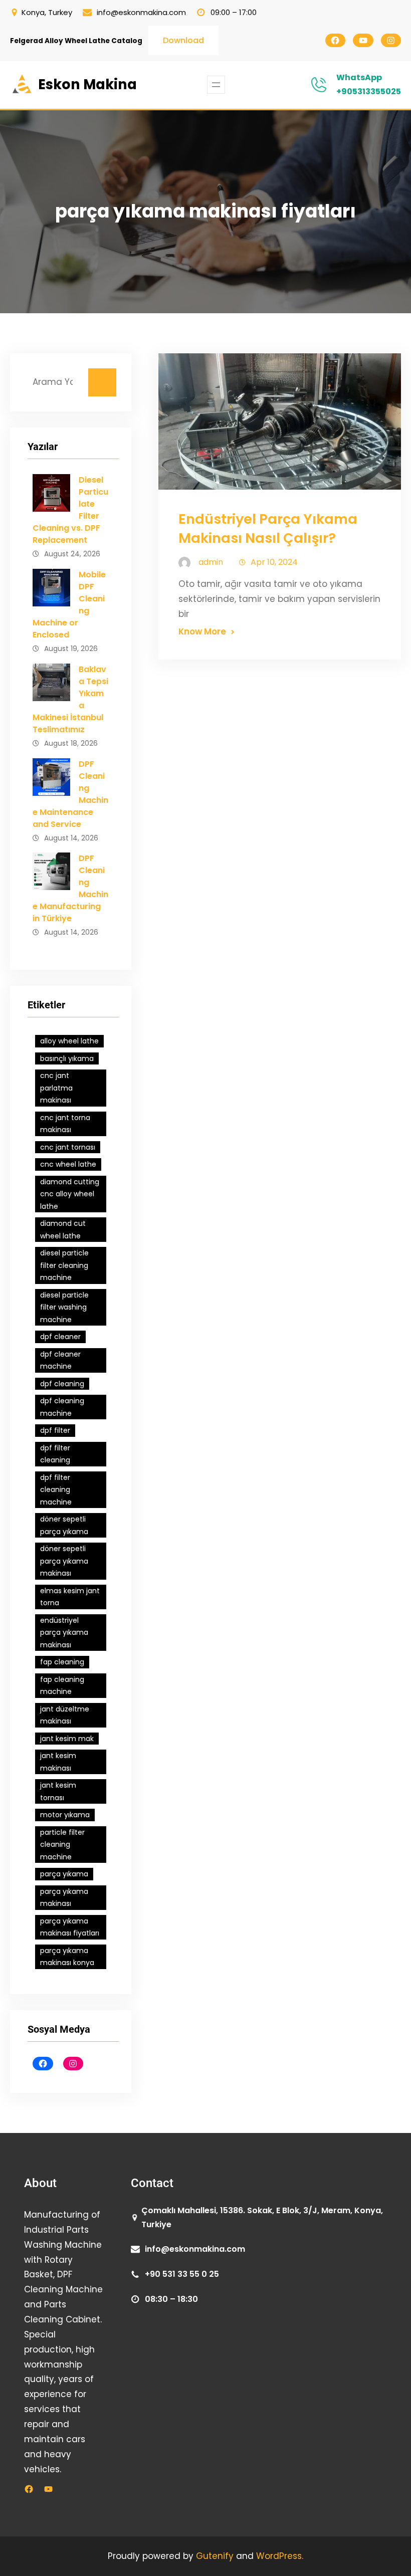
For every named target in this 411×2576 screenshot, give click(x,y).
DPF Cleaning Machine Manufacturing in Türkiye (70, 888)
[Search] (102, 382)
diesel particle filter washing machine (64, 1307)
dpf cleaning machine (62, 1407)
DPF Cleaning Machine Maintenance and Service (70, 794)
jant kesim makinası (58, 1762)
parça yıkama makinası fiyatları (70, 1927)
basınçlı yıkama (67, 1058)
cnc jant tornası (68, 1147)
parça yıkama (64, 1874)
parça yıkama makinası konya (67, 1957)
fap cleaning (62, 1662)
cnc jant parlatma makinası (56, 1088)
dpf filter (55, 1430)
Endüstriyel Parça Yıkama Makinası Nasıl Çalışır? (268, 529)
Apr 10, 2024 (274, 562)
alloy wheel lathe (69, 1041)
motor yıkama (65, 1815)
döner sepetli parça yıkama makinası (64, 1561)
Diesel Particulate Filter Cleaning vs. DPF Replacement (70, 510)
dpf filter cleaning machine (56, 1490)
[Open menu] (216, 85)
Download (183, 40)
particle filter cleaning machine (62, 1845)
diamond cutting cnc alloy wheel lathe (70, 1194)
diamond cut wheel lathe (63, 1230)
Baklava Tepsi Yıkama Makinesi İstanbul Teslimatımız (70, 699)
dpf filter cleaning (55, 1454)
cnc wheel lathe (68, 1164)
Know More (202, 631)
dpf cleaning (62, 1384)
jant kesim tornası (58, 1791)
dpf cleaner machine (60, 1360)
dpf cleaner (60, 1337)
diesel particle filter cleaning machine (64, 1265)
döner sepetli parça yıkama (64, 1525)
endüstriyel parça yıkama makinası (64, 1633)
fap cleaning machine (62, 1686)
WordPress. (280, 2556)
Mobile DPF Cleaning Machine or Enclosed (69, 605)
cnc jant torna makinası (65, 1124)
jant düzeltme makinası (65, 1715)
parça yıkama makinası (64, 1898)
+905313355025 (369, 91)
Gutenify (216, 2556)
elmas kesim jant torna (70, 1597)
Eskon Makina (87, 84)
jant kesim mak (67, 1739)
